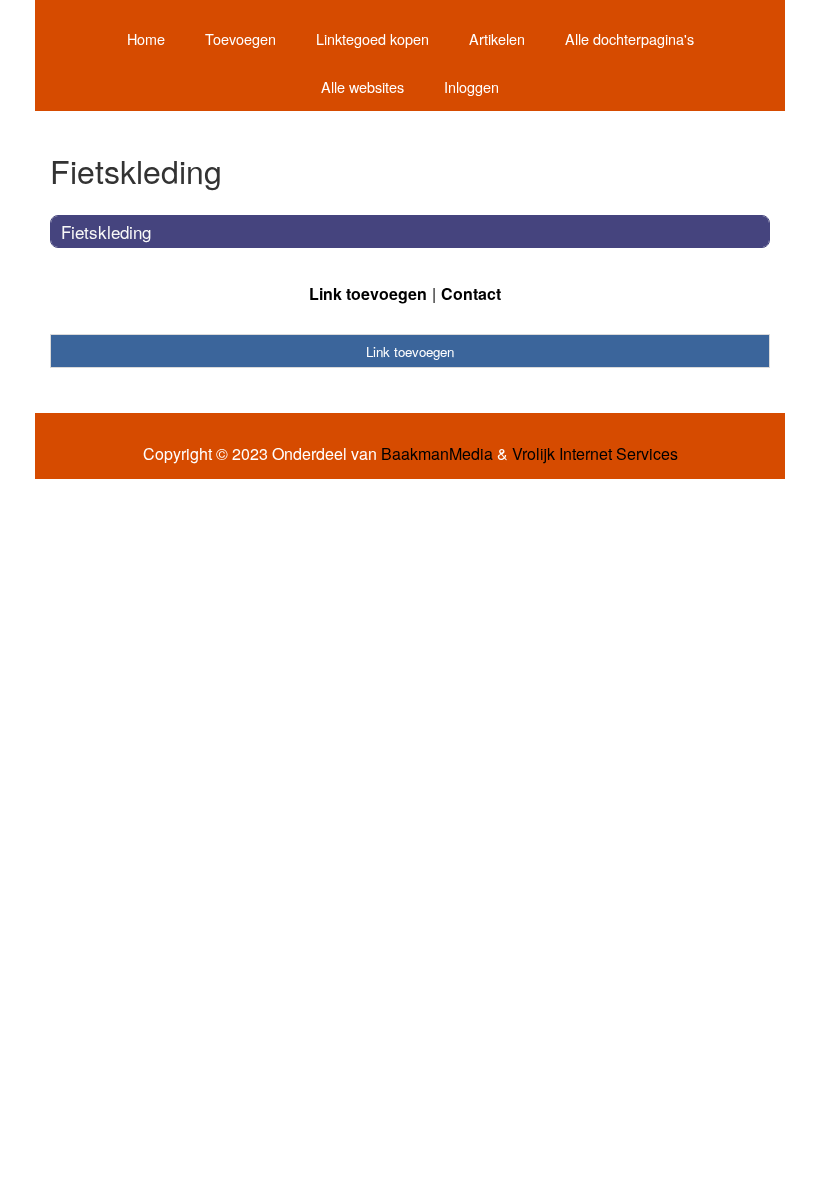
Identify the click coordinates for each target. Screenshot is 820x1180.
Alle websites (362, 86)
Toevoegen (240, 38)
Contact (471, 293)
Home (146, 38)
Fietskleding (106, 231)
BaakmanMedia (437, 454)
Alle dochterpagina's (629, 38)
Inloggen (471, 86)
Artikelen (497, 38)
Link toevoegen (368, 293)
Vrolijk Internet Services (595, 454)
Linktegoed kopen (372, 38)
